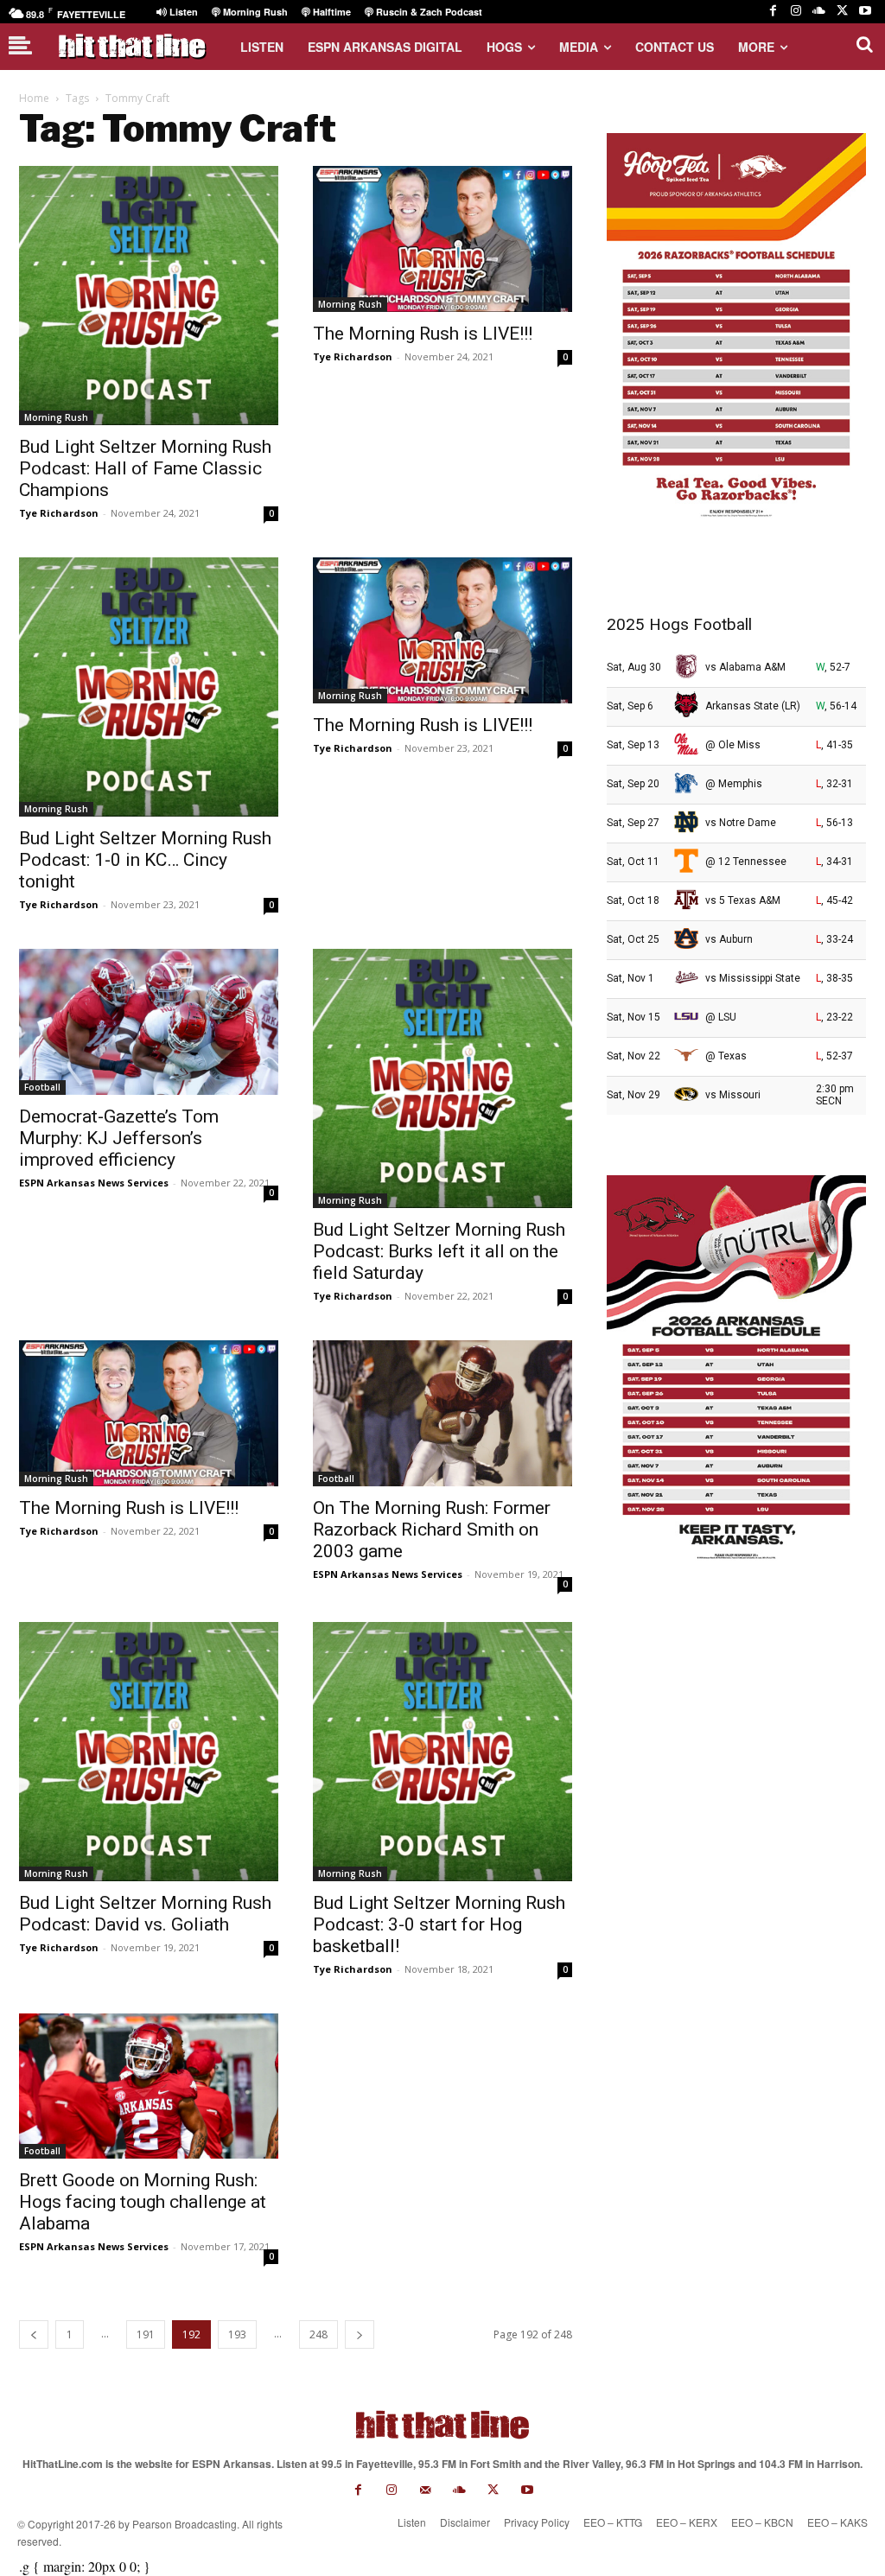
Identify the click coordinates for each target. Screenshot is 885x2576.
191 (146, 2334)
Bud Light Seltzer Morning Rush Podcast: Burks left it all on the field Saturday (439, 1251)
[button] (864, 44)
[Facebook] (773, 12)
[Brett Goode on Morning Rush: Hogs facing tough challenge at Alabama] (149, 2086)
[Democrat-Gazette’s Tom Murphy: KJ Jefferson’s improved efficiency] (149, 1022)
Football (42, 1087)
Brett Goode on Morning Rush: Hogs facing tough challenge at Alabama (143, 2202)
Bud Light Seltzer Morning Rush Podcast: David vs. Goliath (145, 1914)
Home (34, 98)
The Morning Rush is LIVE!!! (423, 334)
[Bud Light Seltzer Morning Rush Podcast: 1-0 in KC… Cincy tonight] (149, 687)
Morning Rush (56, 417)
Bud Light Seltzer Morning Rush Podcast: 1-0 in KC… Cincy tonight (145, 860)
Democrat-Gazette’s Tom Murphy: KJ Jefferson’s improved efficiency (119, 1138)
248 (318, 2334)
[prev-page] (34, 2334)
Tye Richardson (59, 513)
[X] (842, 12)
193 (237, 2334)
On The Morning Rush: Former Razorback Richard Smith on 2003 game (432, 1530)
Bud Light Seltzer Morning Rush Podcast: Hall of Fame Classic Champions (145, 468)
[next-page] (360, 2334)
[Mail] (426, 2490)
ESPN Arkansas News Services (94, 1183)
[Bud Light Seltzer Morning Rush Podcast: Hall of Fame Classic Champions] (149, 296)
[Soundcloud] (819, 12)
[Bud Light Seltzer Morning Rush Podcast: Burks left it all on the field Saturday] (442, 1078)
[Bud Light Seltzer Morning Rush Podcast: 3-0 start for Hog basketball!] (442, 1752)
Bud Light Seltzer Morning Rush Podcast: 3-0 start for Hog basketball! (439, 1924)
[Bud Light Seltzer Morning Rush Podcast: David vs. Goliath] (149, 1752)
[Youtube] (865, 12)
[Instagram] (796, 12)
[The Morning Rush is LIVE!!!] (442, 239)
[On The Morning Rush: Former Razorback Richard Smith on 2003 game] (442, 1413)
